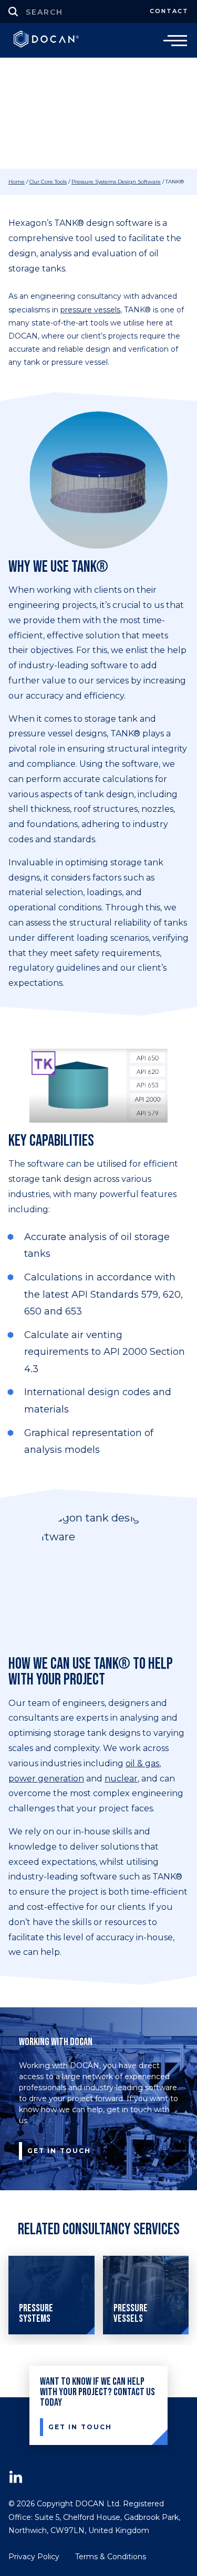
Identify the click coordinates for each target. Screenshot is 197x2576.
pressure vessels (90, 310)
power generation (46, 1779)
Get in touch (59, 2151)
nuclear (121, 1779)
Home (17, 182)
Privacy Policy (34, 2557)
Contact (169, 11)
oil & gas (142, 1763)
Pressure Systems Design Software (116, 182)
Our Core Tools (48, 182)
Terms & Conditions (111, 2557)
